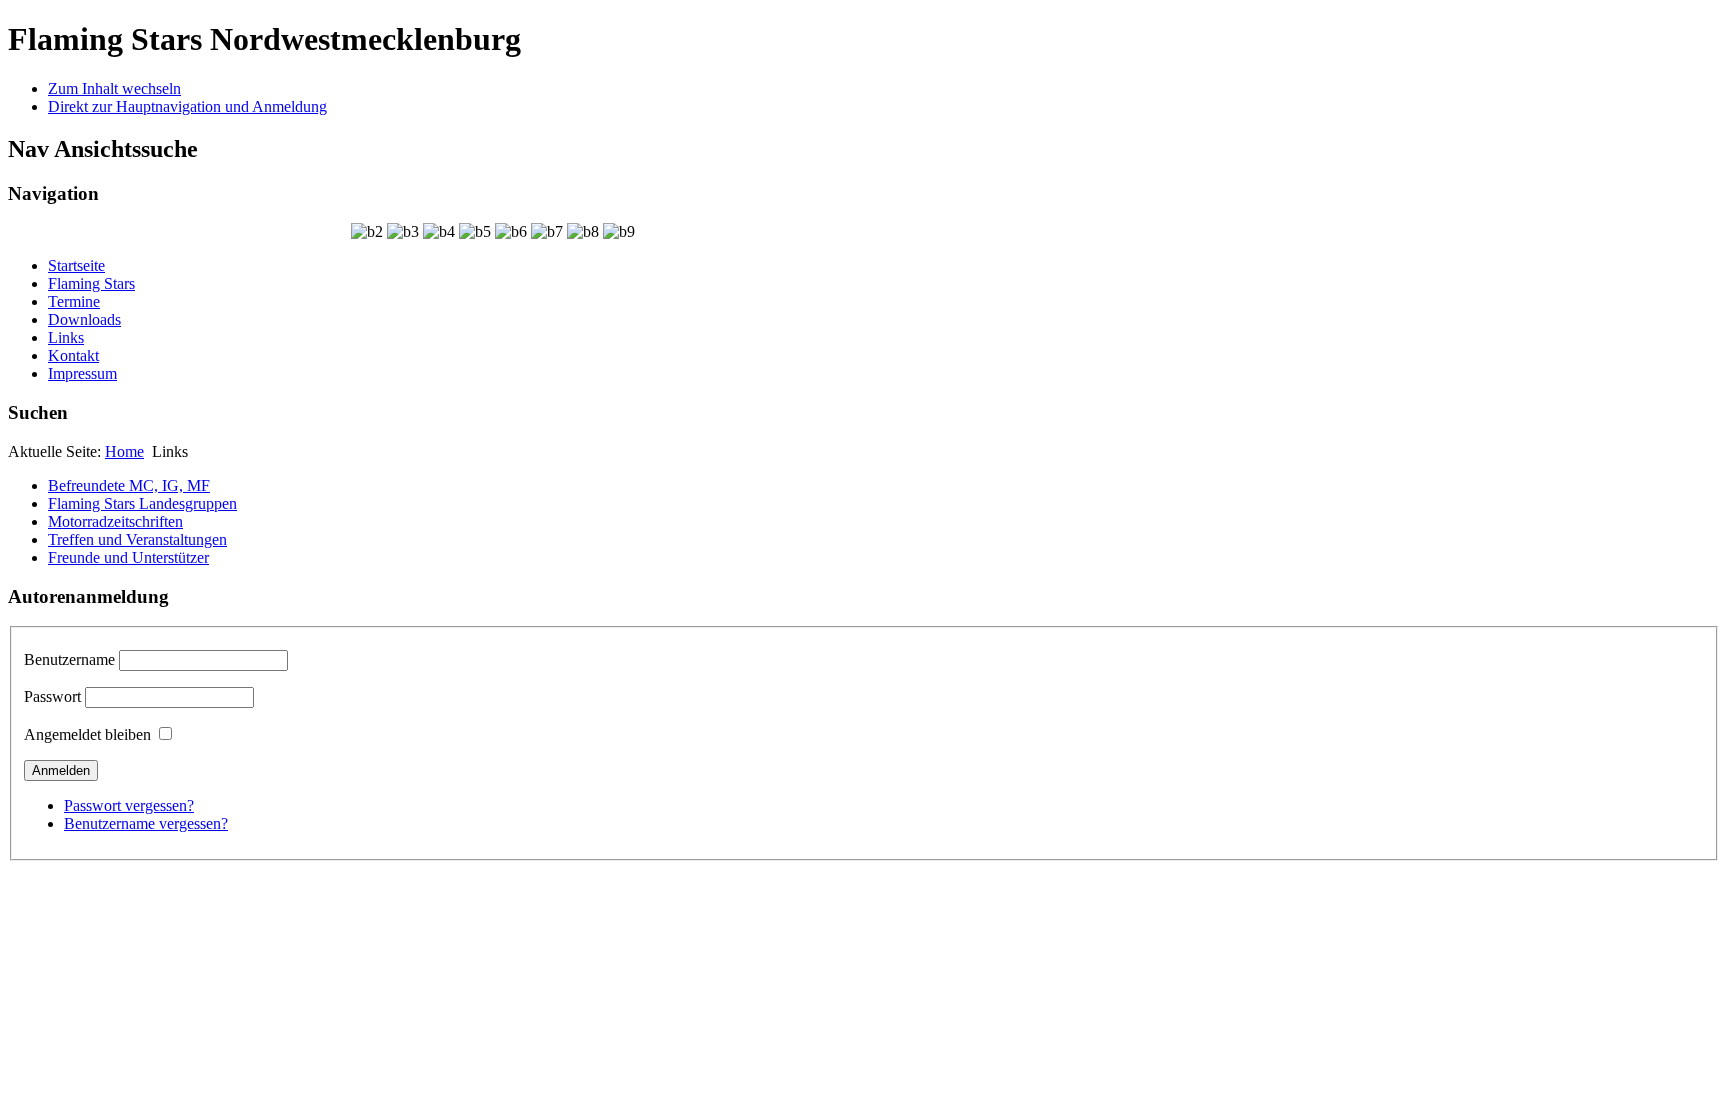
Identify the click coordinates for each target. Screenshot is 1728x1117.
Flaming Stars (91, 283)
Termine (74, 301)
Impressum (82, 373)
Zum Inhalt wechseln (114, 88)
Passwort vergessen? (129, 805)
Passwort (52, 696)
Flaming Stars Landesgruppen (142, 503)
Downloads (84, 319)
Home (124, 451)
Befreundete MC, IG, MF (129, 485)
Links (66, 337)
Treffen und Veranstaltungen (137, 539)
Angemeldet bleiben (87, 734)
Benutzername (69, 659)
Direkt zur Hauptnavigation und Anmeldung (187, 106)
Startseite (76, 265)
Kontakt (73, 355)
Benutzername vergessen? (146, 823)
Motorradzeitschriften (115, 521)
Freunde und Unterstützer (128, 557)
